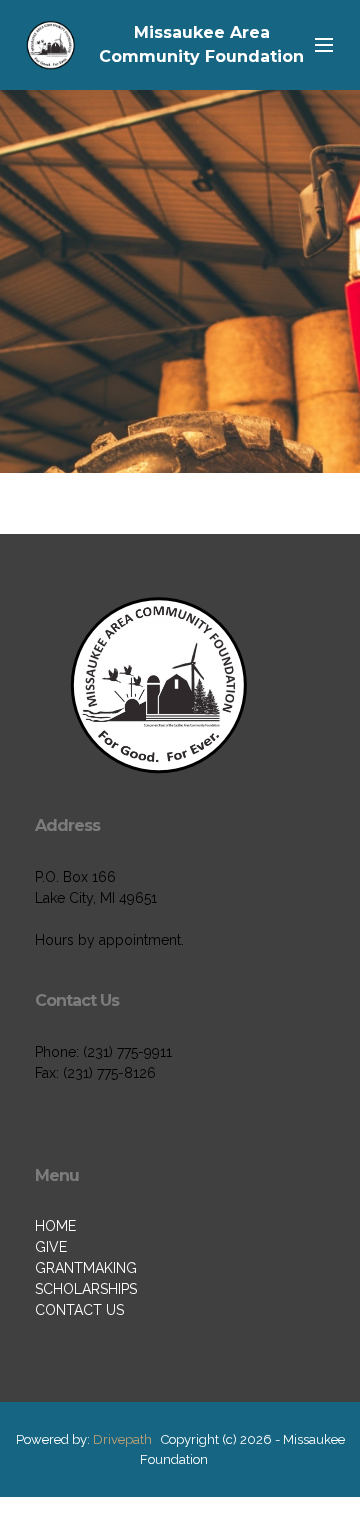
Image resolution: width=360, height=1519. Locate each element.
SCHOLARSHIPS (86, 1289)
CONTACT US (79, 1310)
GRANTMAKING (86, 1268)
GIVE (51, 1247)
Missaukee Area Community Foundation (201, 44)
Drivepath (122, 1439)
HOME (55, 1226)
